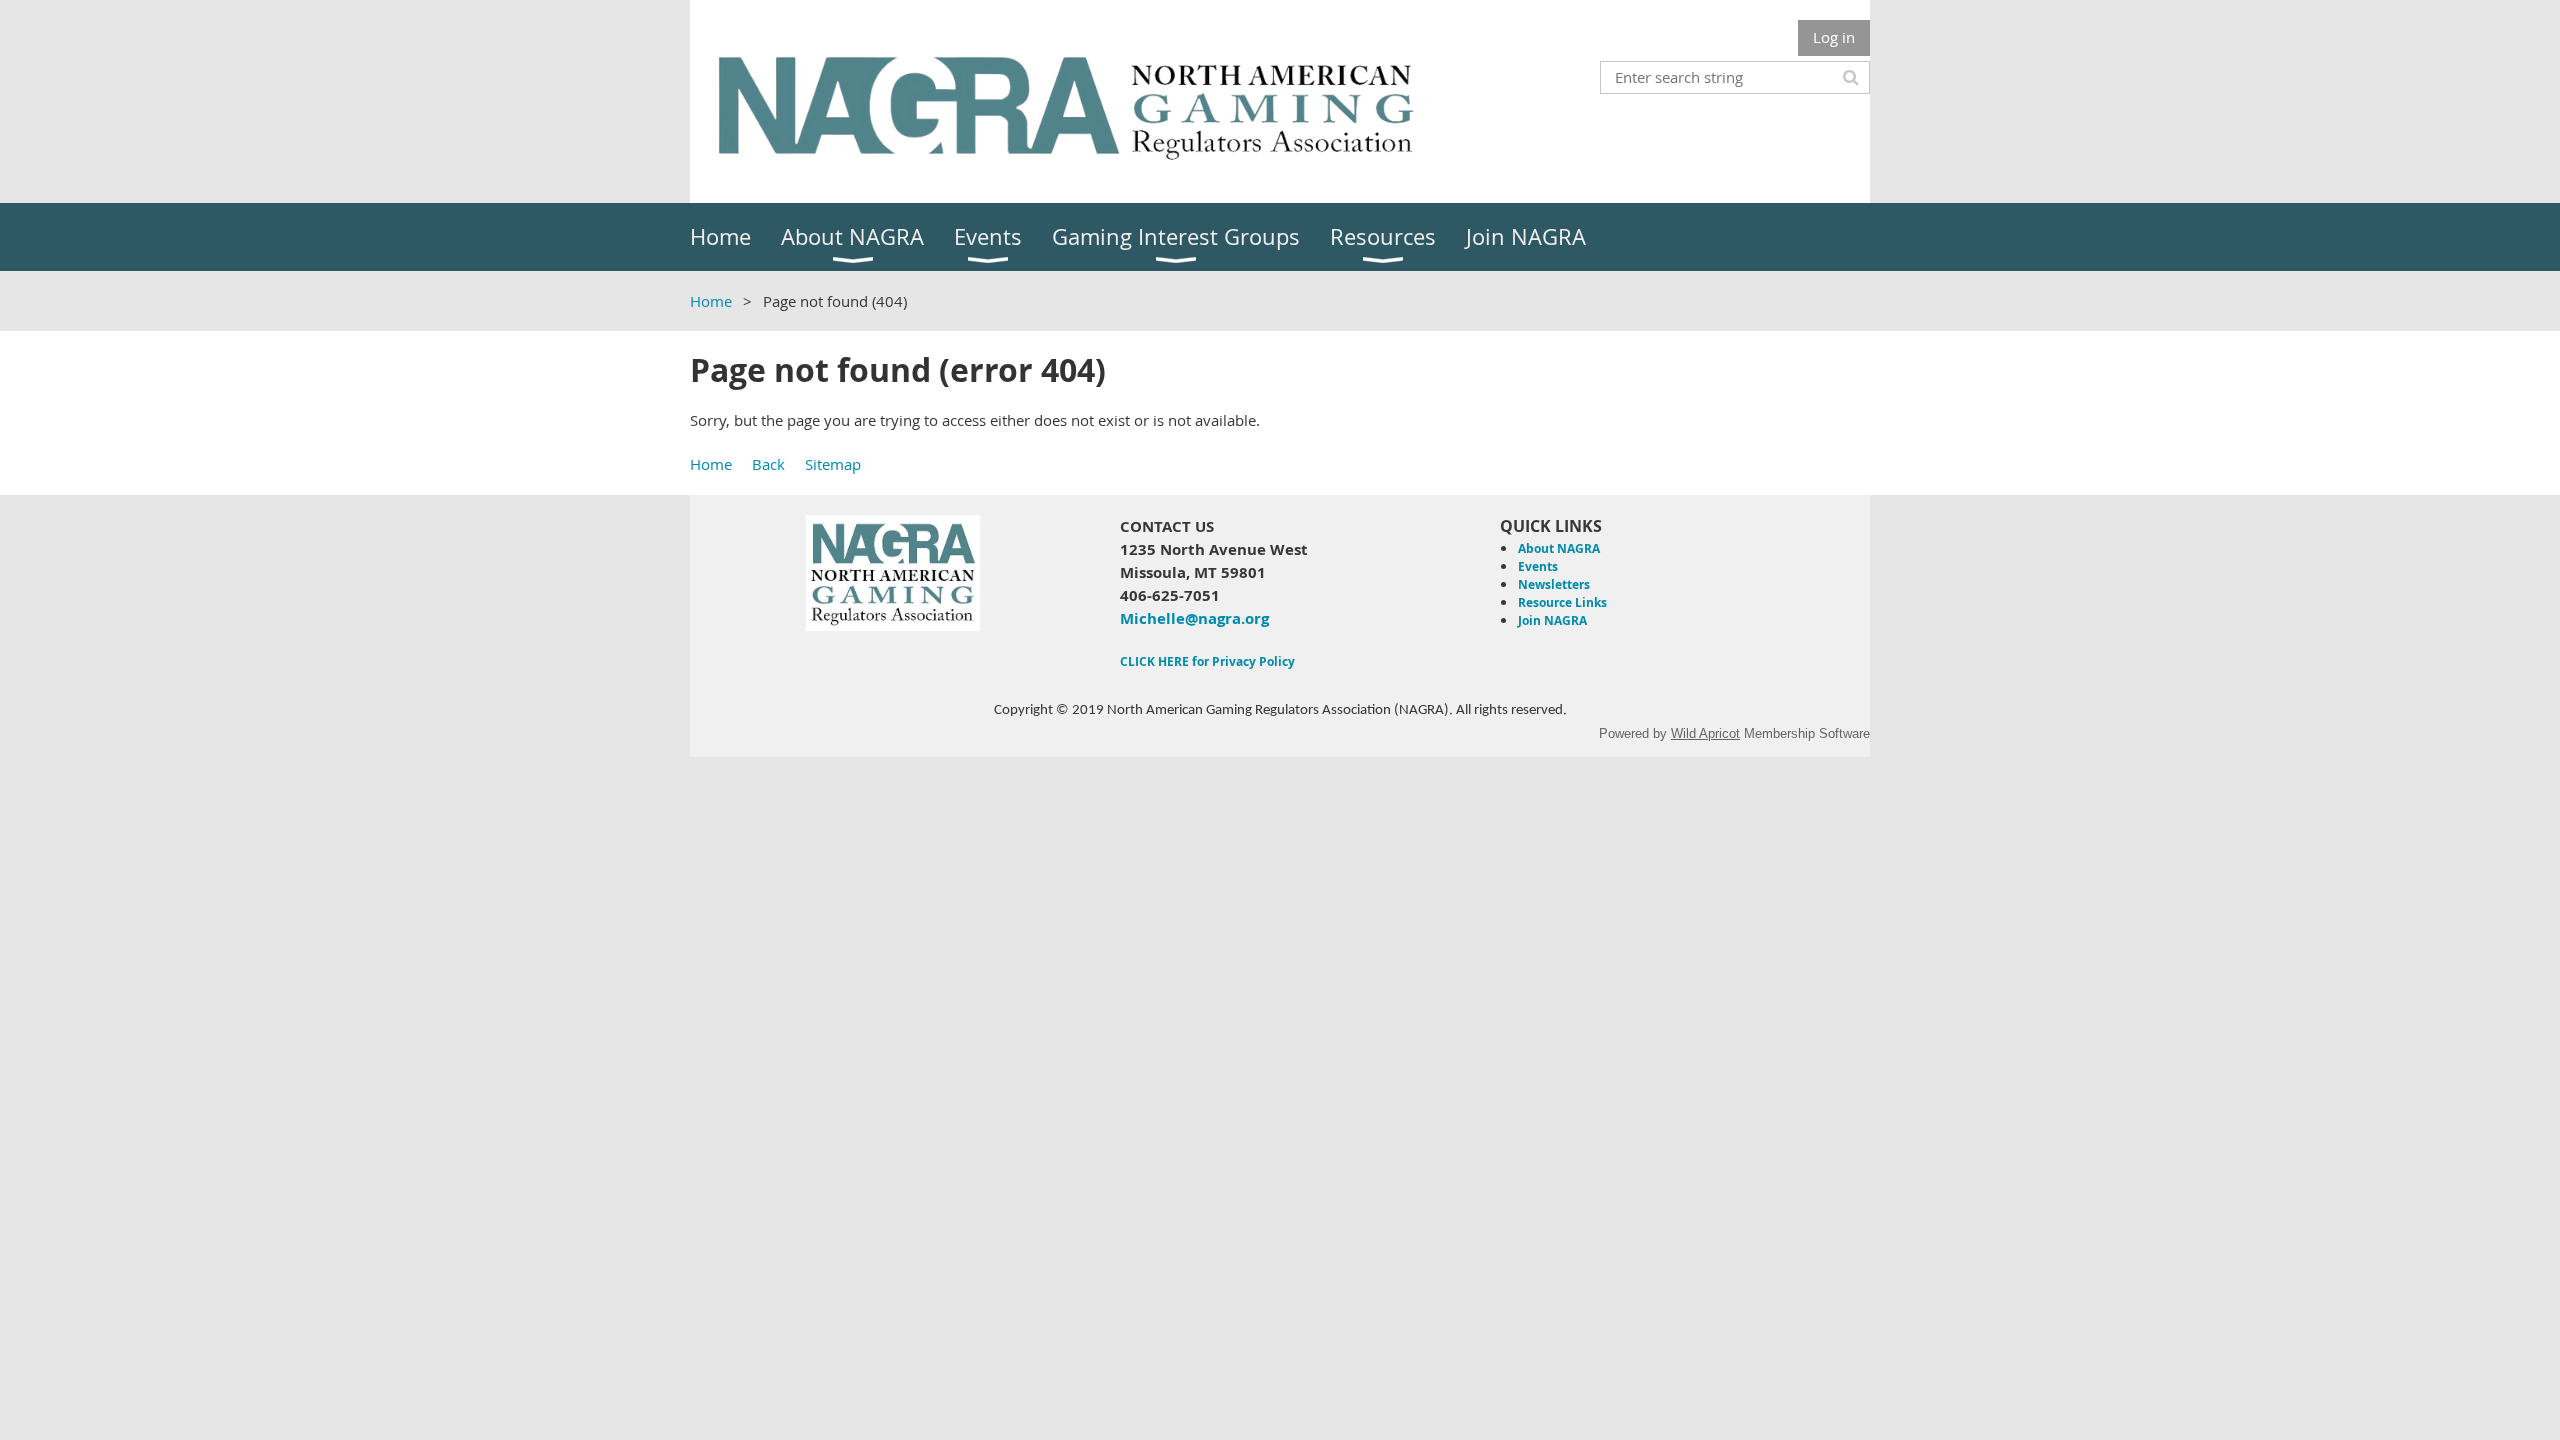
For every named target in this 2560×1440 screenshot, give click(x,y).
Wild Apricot (1705, 733)
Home (711, 301)
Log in (1834, 37)
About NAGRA (1559, 548)
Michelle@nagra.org (1194, 618)
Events (1538, 566)
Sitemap (833, 464)
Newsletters (1554, 584)
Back (768, 464)
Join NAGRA (1552, 620)
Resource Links (1562, 602)
